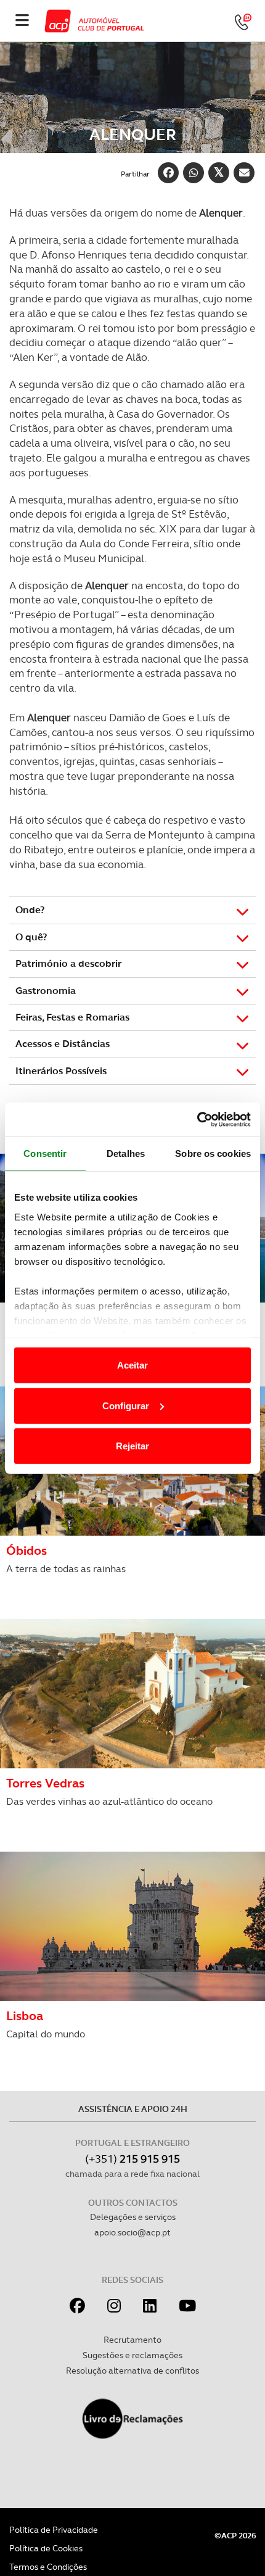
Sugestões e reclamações (132, 2355)
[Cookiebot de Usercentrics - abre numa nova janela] (197, 1119)
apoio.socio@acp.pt (132, 2232)
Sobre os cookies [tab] (213, 1153)
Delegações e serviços (133, 2217)
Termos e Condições (48, 2567)
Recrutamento (132, 2340)
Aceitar (132, 1365)
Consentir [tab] (45, 1153)
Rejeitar (132, 1446)
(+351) (132, 2159)
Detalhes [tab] (126, 1153)
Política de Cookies (46, 2548)
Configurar (126, 1405)
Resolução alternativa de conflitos (132, 2371)
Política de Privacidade (54, 2530)
